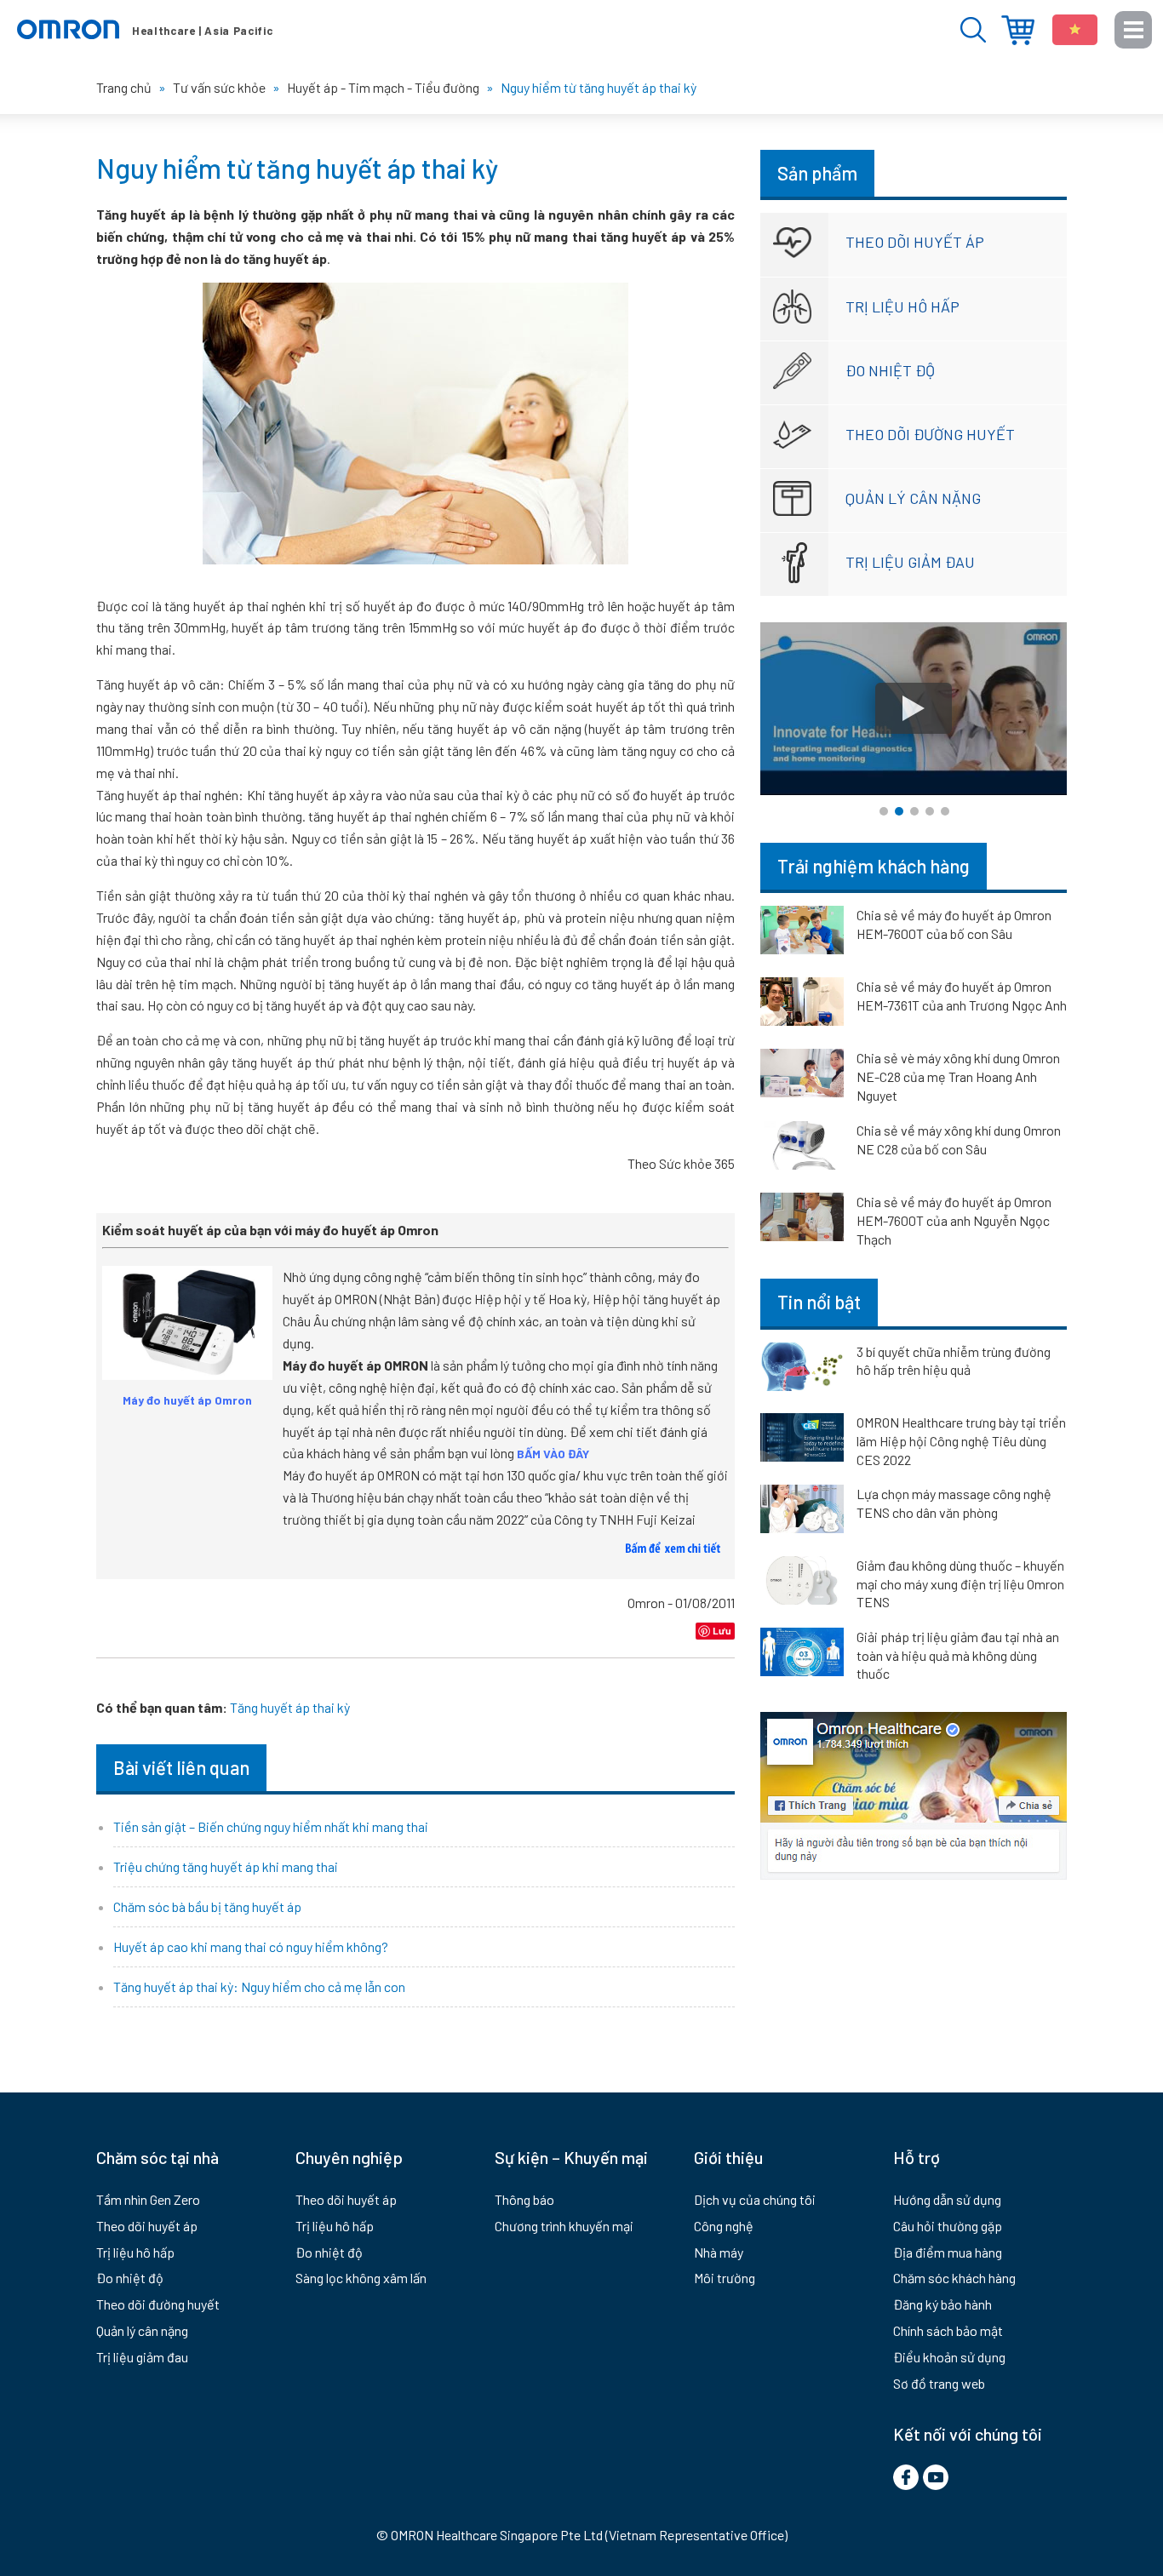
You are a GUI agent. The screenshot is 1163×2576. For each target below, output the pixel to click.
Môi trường (725, 2278)
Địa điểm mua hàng (1018, 30)
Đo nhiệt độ (890, 370)
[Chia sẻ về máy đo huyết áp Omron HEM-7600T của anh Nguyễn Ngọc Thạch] (802, 1220)
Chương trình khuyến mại (564, 2226)
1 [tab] (884, 811)
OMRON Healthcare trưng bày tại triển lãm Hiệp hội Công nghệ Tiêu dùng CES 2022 (961, 1440)
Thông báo (524, 2199)
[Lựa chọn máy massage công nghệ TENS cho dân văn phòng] (802, 1512)
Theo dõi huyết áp (915, 242)
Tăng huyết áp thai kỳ (290, 1707)
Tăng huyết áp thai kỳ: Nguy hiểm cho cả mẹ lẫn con (259, 1986)
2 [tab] (899, 811)
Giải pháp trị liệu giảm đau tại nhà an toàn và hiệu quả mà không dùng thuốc (958, 1655)
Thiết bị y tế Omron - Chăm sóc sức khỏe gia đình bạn (145, 30)
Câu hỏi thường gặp (948, 2226)
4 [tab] (930, 811)
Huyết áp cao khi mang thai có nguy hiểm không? (251, 1946)
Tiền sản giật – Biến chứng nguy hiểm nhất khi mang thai (271, 1826)
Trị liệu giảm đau (910, 562)
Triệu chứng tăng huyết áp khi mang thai (226, 1866)
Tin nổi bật (819, 1302)
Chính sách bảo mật (948, 2330)
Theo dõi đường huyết (930, 434)
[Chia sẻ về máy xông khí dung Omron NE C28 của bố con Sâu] (802, 1148)
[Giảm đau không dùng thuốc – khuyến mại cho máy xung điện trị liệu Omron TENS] (802, 1583)
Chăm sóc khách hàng (954, 2278)
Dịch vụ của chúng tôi (755, 2199)
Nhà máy (719, 2252)
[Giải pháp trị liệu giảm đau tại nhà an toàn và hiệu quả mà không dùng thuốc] (802, 1655)
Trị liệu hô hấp (902, 306)
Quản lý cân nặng (913, 498)
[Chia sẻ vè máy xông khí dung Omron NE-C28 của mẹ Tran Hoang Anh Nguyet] (802, 1076)
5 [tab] (945, 811)
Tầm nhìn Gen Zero (148, 2199)
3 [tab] (914, 811)
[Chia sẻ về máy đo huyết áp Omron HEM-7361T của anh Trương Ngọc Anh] (802, 1005)
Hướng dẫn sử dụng (947, 2199)
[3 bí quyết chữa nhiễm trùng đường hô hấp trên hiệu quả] (802, 1370)
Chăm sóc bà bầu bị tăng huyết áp (207, 1906)
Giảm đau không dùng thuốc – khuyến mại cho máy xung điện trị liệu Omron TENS (960, 1583)
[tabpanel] (914, 709)
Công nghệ (724, 2226)
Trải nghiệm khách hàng (874, 866)
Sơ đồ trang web (939, 2383)
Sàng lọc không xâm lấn (361, 2278)
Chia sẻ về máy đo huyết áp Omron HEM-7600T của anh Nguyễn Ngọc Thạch (954, 1220)
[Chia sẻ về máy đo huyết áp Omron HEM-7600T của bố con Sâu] (802, 933)
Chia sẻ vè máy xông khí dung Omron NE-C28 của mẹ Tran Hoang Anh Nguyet (958, 1076)
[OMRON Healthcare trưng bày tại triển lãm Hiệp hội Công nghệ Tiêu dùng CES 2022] (802, 1440)
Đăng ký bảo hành (942, 2304)
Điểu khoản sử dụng (949, 2357)
